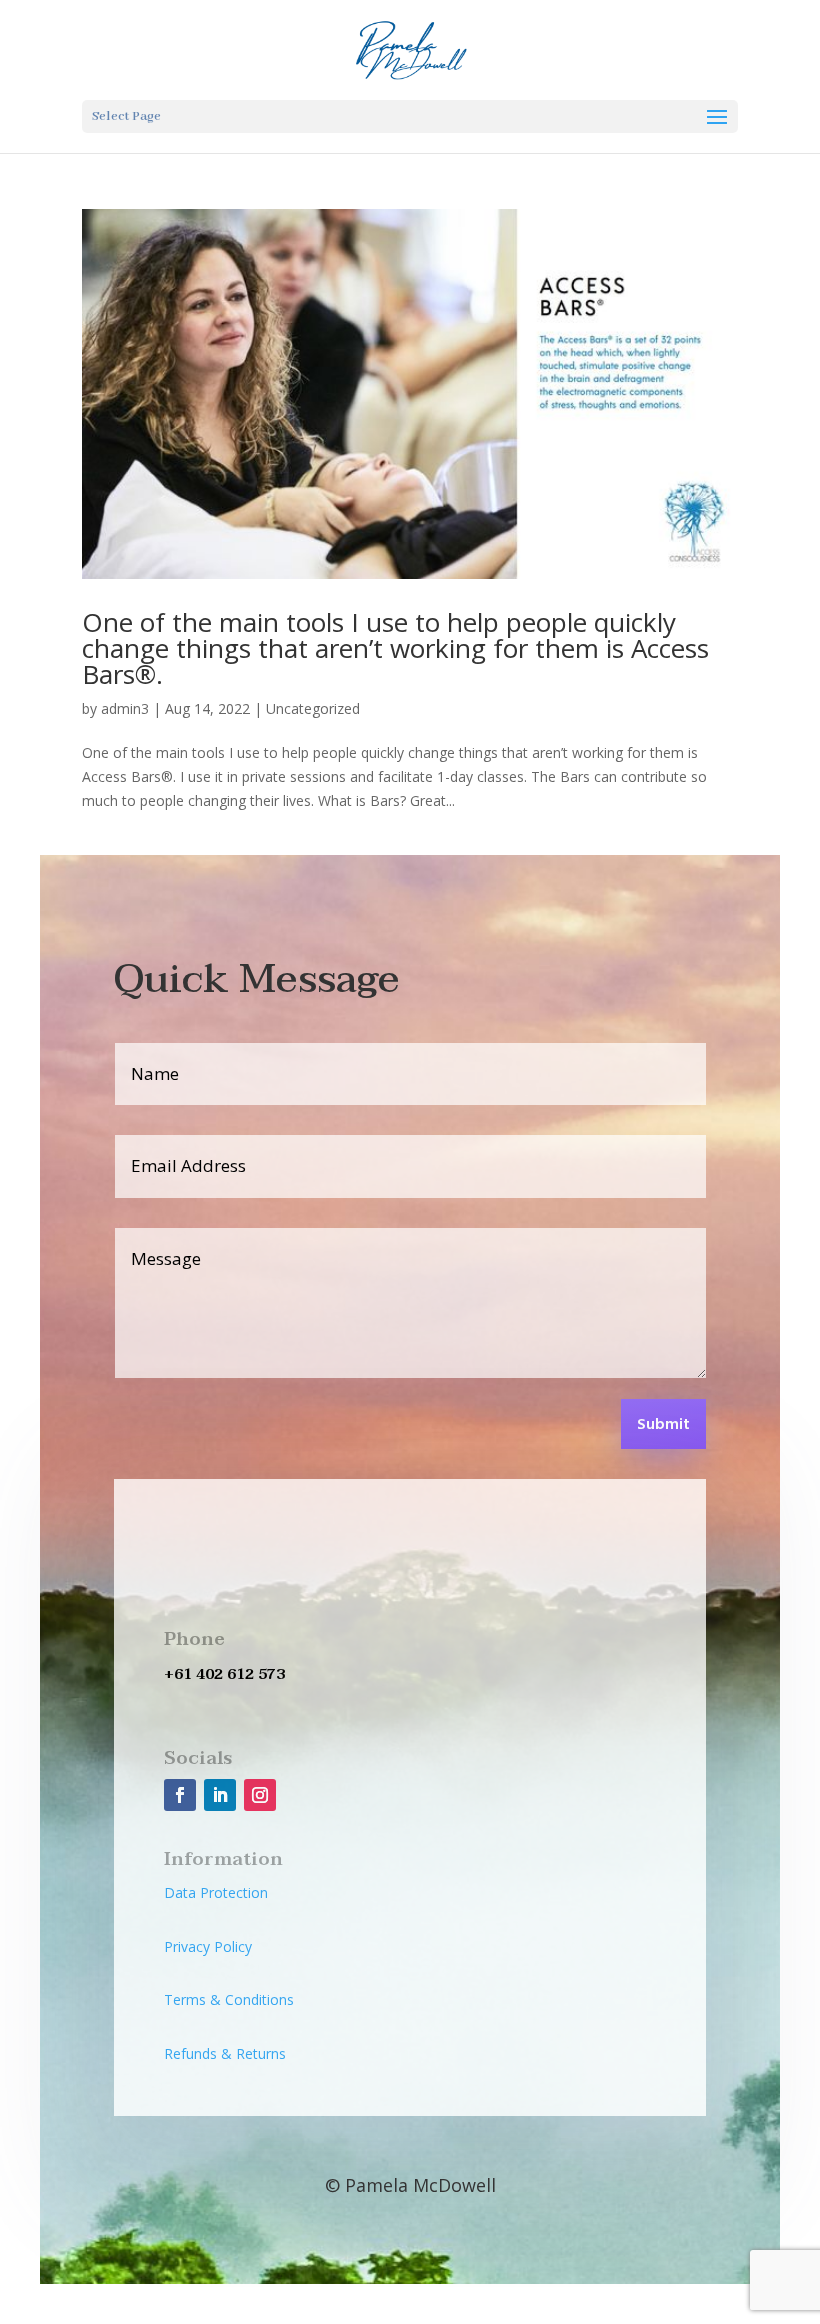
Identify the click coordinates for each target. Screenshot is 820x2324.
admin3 (125, 708)
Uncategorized (313, 708)
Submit (663, 1425)
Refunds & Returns (225, 2053)
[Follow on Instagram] (260, 1795)
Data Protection (216, 1892)
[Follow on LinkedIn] (220, 1795)
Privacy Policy (208, 1946)
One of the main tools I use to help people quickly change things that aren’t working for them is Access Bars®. (395, 648)
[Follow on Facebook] (180, 1795)
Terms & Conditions (229, 1999)
